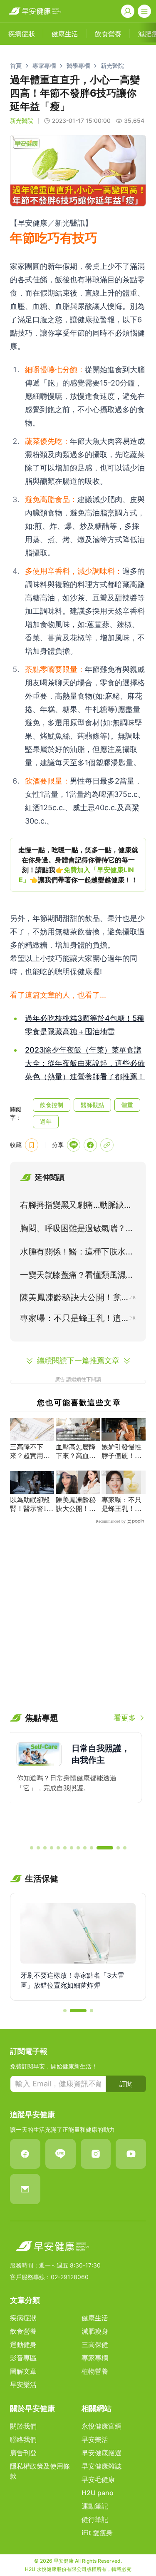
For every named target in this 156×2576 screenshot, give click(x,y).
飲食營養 (23, 2331)
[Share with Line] (74, 1145)
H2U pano (98, 2493)
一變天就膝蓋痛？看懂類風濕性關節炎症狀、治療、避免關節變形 (77, 1277)
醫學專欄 (78, 66)
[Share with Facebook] (90, 1145)
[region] (78, 865)
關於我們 (23, 2426)
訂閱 (126, 2084)
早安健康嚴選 (102, 2453)
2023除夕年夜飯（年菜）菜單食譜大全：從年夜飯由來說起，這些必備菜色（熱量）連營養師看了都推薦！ (85, 1063)
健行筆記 (95, 2519)
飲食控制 (52, 1105)
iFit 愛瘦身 (97, 2533)
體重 (127, 1105)
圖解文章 (23, 2371)
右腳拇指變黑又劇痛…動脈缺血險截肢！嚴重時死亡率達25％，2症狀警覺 (78, 1207)
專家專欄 (44, 66)
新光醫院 (112, 66)
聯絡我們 (23, 2439)
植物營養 (95, 2371)
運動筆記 (95, 2506)
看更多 (125, 1718)
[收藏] (32, 1145)
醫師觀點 (92, 1105)
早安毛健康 (98, 2479)
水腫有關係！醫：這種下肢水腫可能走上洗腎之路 (77, 1253)
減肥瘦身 (95, 2331)
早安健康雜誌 (102, 2466)
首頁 (16, 66)
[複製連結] (107, 1145)
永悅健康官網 (102, 2426)
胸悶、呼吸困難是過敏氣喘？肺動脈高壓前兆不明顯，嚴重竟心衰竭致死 (77, 1230)
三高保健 (95, 2345)
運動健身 (23, 2345)
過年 (46, 1121)
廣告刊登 (23, 2453)
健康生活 (95, 2318)
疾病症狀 (23, 2318)
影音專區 (23, 2358)
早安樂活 (23, 2384)
